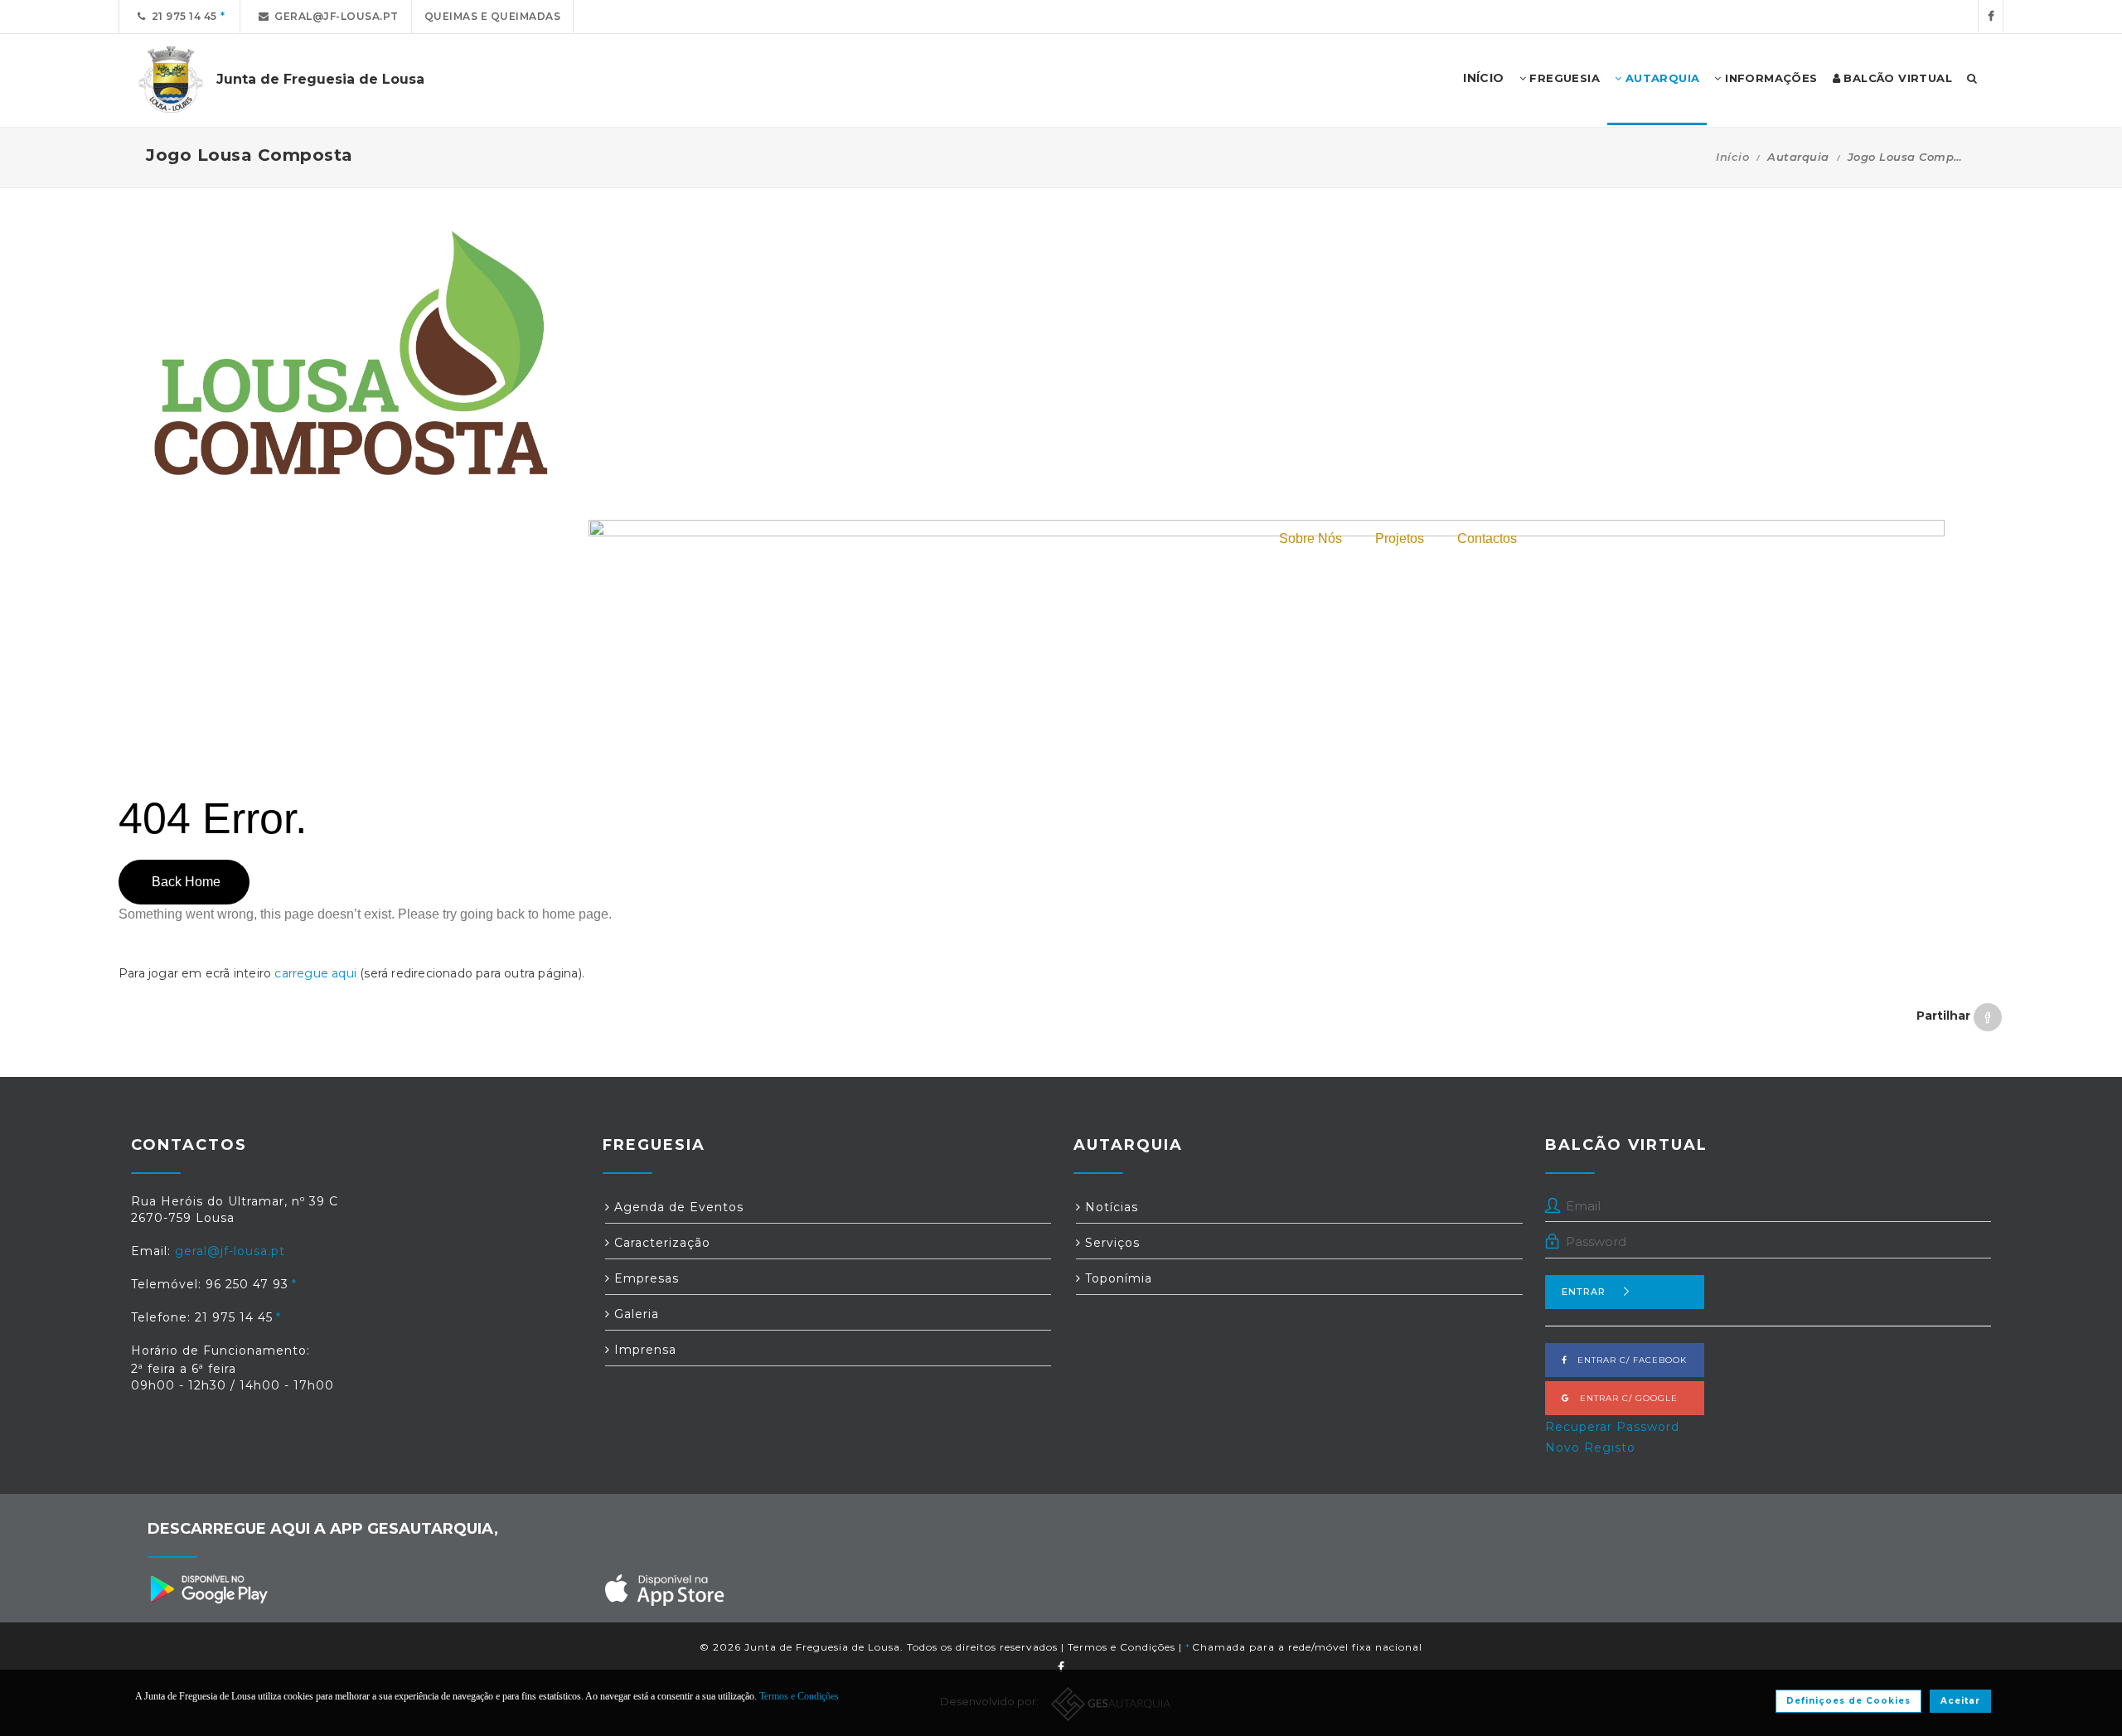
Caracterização (660, 1243)
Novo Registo (1590, 1447)
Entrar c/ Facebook (1627, 1360)
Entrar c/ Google (1624, 1398)
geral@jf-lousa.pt (334, 16)
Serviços (1110, 1243)
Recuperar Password (1612, 1427)
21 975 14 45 (182, 16)
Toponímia (1117, 1278)
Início (1732, 157)
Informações (1770, 78)
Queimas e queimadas (493, 16)
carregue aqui (315, 973)
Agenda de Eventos (677, 1207)
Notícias (1109, 1207)
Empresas (644, 1278)
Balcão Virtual (1896, 78)
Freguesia (1563, 78)
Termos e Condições (1122, 1647)
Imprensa (643, 1350)
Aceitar (1960, 1701)
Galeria (635, 1314)
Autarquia (1660, 78)
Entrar (1584, 1292)
